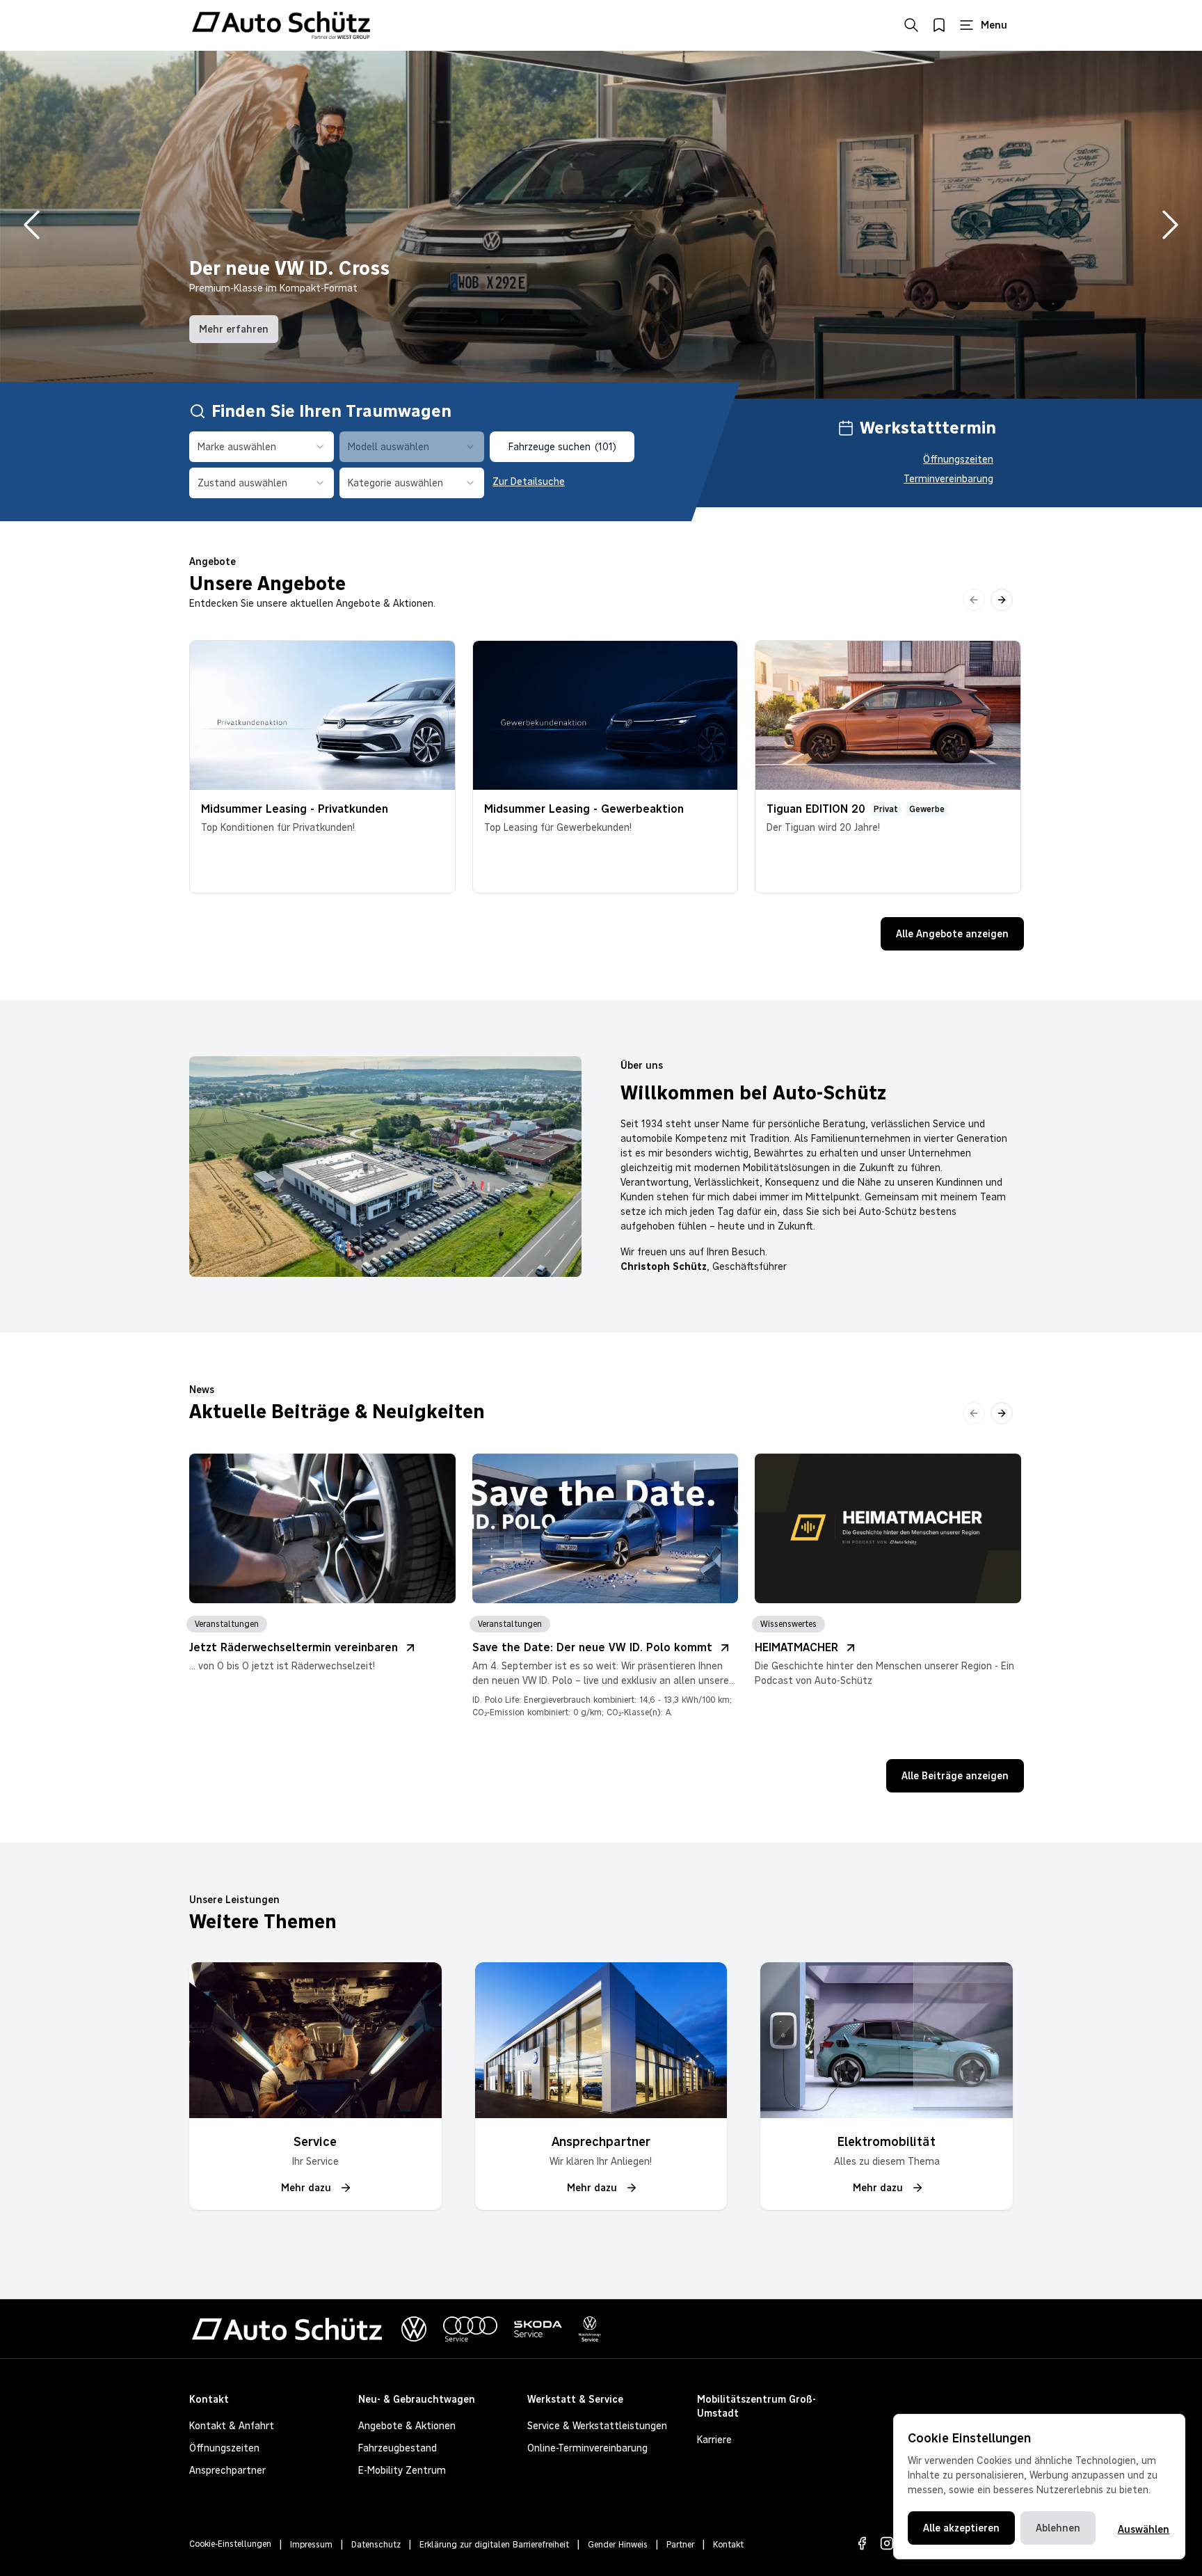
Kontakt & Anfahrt (232, 2426)
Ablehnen (1058, 2528)
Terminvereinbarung (948, 479)
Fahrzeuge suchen (562, 447)
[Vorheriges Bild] (32, 225)
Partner (680, 2545)
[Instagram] (887, 2543)
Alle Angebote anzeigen (952, 934)
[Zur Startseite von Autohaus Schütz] (281, 25)
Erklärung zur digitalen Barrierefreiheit (494, 2545)
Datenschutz (376, 2545)
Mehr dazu (306, 2188)
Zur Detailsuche (529, 482)
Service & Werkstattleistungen (597, 2426)
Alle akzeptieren (961, 2528)
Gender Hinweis (618, 2545)
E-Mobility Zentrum (402, 2470)
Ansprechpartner (227, 2470)
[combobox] (262, 447)
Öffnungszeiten (958, 459)
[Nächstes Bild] (1170, 225)
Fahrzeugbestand (398, 2448)
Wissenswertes (788, 1624)
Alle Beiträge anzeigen (955, 1776)
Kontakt (728, 2545)
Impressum (311, 2545)
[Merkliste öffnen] (939, 25)
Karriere (714, 2440)
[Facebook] (862, 2543)
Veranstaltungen (227, 1624)
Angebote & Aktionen (407, 2426)
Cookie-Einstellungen (230, 2544)
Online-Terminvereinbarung (587, 2448)
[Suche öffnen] (911, 25)
